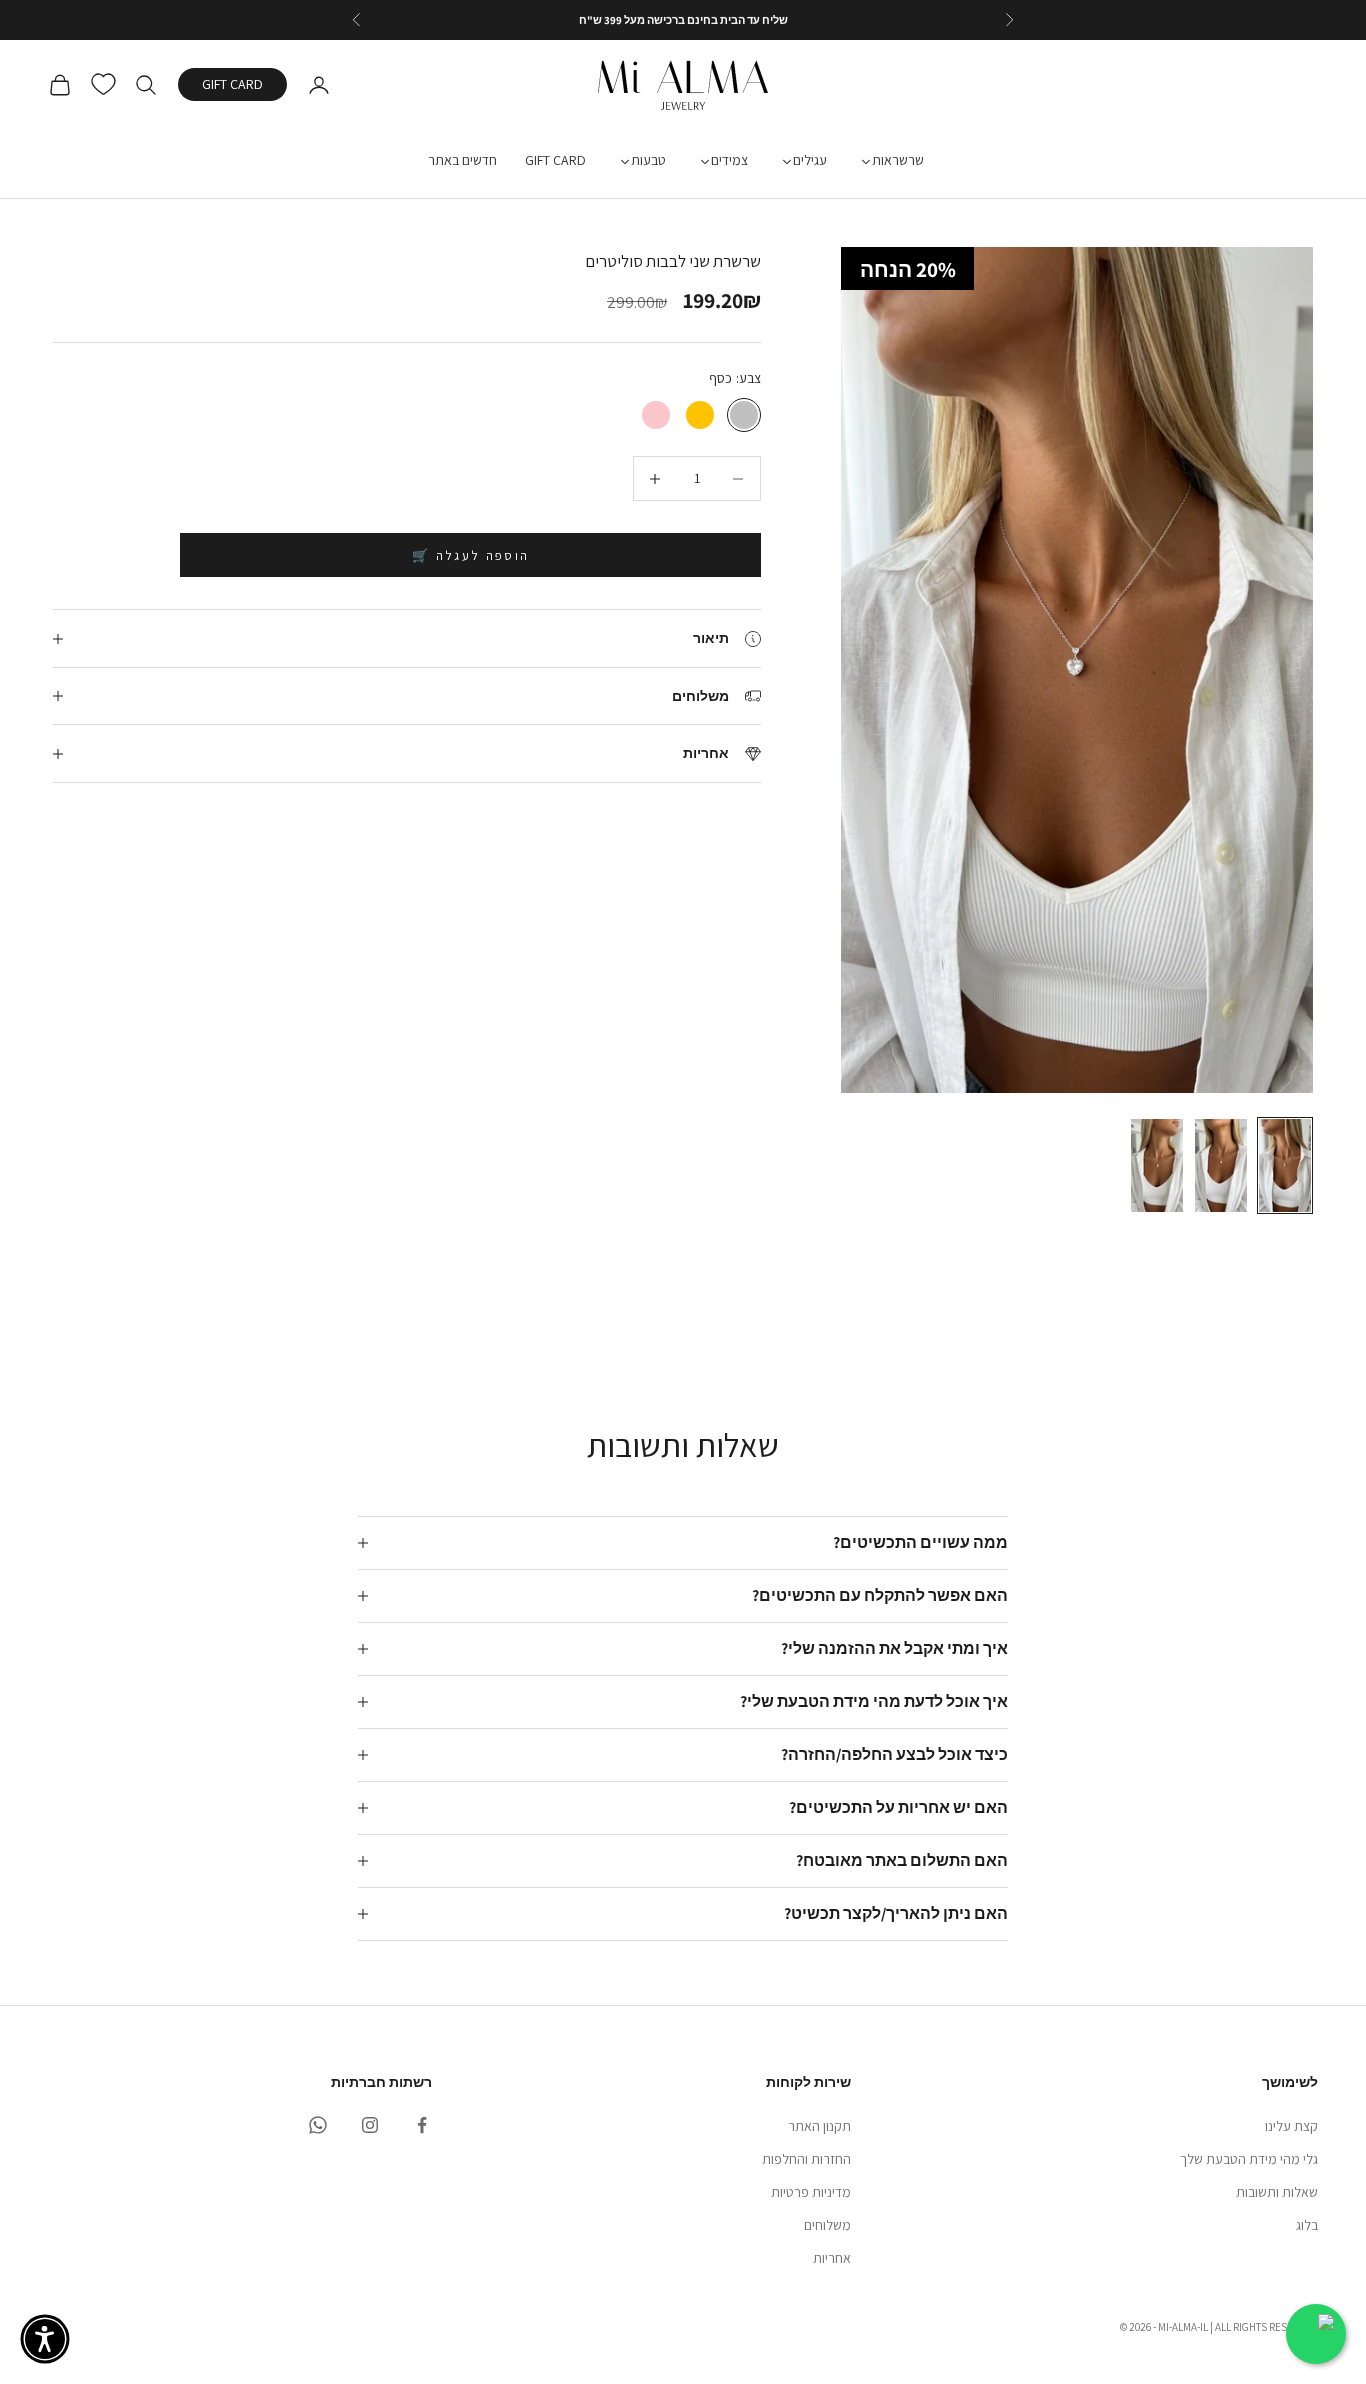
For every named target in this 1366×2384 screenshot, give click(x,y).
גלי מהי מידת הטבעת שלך (1249, 2159)
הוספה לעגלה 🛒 (470, 555)
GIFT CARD (232, 85)
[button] (45, 2339)
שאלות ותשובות (1277, 2192)
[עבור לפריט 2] (1221, 1165)
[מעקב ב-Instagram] (370, 2125)
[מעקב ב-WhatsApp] (318, 2125)
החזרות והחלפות (806, 2159)
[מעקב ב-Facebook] (422, 2125)
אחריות (832, 2258)
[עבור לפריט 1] (1285, 1165)
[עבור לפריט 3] (1157, 1165)
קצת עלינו (1291, 2126)
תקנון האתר (819, 2126)
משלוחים (827, 2225)
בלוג (1307, 2225)
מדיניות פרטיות (811, 2192)
